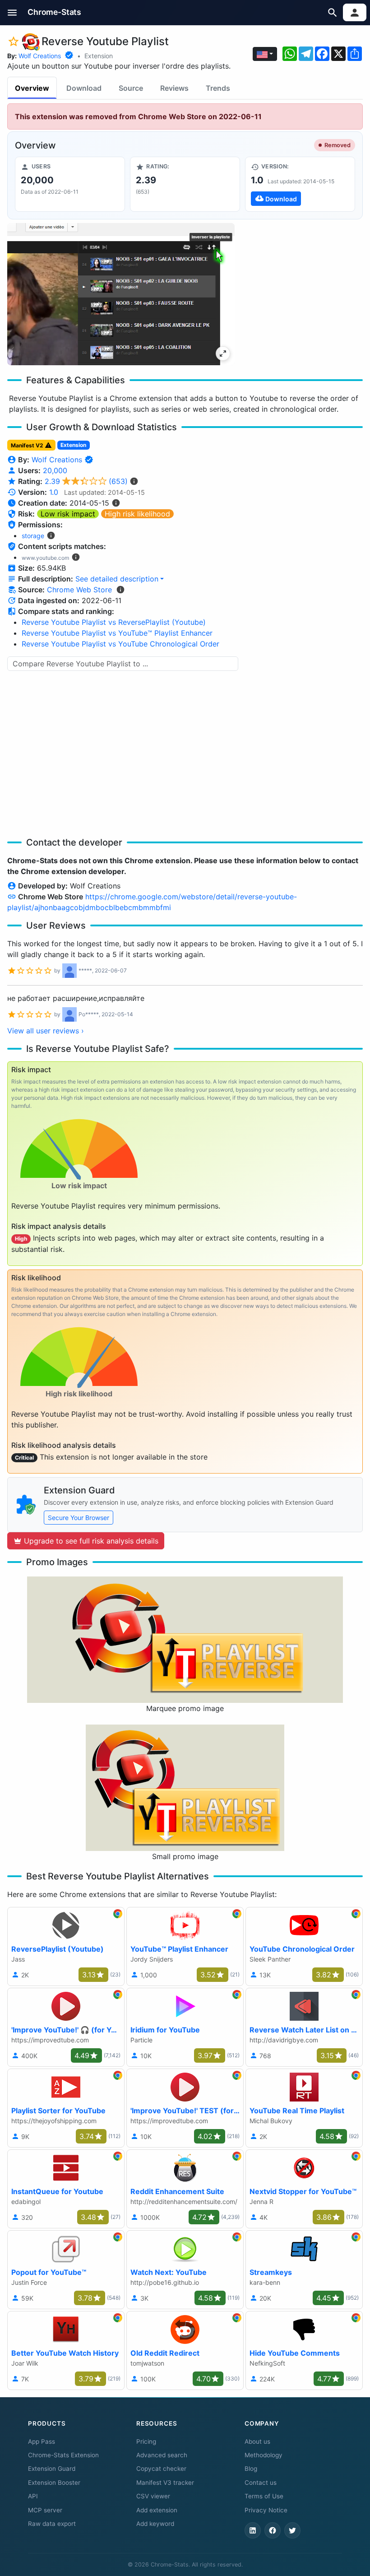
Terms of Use (264, 2496)
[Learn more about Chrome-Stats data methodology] (120, 590)
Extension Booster (54, 2483)
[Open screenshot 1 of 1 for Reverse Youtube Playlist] (121, 294)
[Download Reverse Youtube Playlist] (300, 184)
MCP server (45, 2510)
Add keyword (155, 2524)
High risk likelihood (137, 514)
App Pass (42, 2441)
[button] (12, 12)
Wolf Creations (40, 56)
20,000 (55, 470)
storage (33, 536)
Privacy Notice (266, 2510)
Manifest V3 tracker (165, 2483)
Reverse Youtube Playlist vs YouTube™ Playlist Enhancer (117, 633)
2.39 (86, 481)
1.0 (54, 492)
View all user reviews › (46, 1031)
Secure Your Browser (79, 1518)
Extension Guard (52, 2469)
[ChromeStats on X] (292, 2530)
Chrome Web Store (79, 590)
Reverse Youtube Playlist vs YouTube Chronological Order (120, 644)
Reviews (174, 88)
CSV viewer (153, 2496)
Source (131, 88)
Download (84, 88)
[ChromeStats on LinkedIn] (253, 2530)
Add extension (157, 2510)
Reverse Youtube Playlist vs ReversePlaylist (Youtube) (114, 622)
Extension (99, 56)
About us (257, 2441)
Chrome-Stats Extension (63, 2455)
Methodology (264, 2455)
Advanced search (162, 2455)
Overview (32, 88)
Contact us (261, 2483)
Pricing (146, 2441)
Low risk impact (68, 514)
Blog (251, 2469)
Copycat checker (161, 2469)
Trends (218, 88)
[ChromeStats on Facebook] (273, 2530)
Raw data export (52, 2524)
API (33, 2496)
